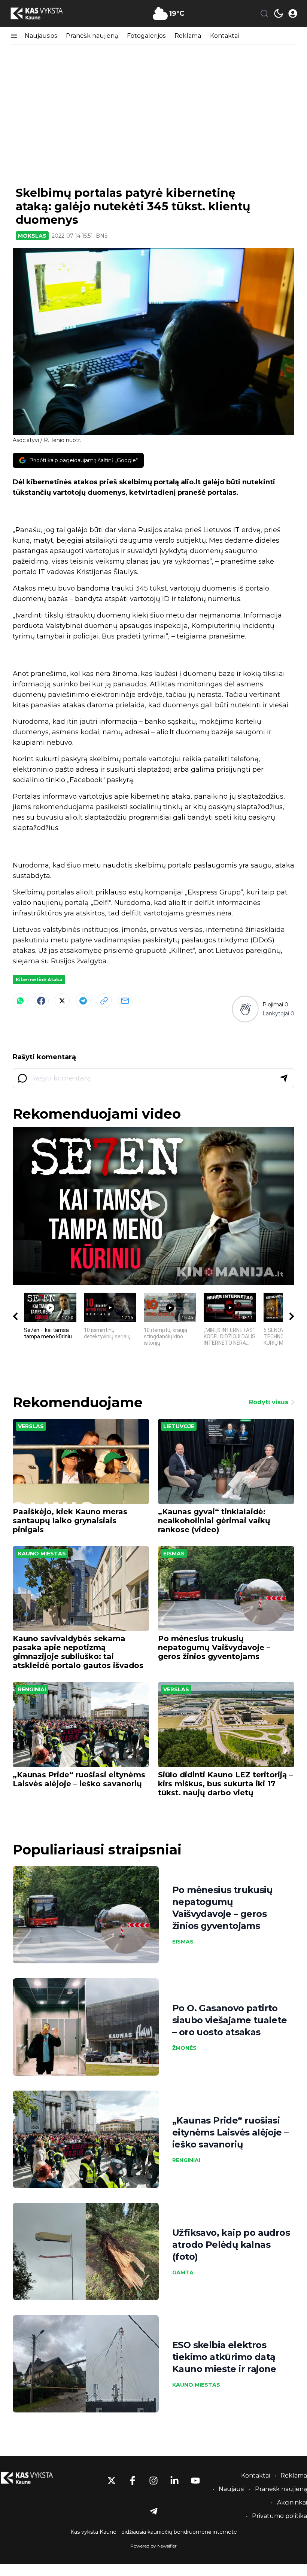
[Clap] (245, 1009)
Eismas (174, 1554)
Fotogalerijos (146, 36)
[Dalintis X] (62, 1001)
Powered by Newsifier (153, 2546)
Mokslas (32, 236)
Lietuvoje (179, 1426)
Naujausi (232, 2489)
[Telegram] (83, 1001)
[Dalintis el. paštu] (125, 1001)
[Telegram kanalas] (153, 2511)
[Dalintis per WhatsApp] (20, 1001)
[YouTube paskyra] (195, 2481)
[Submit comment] (284, 1078)
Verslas (31, 1426)
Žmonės (184, 2048)
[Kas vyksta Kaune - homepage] (43, 14)
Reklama (188, 36)
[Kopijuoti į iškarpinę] (104, 1001)
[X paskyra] (112, 2481)
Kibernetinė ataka (39, 980)
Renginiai (32, 1689)
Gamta (183, 2272)
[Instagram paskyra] (153, 2481)
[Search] (264, 13)
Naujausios (41, 36)
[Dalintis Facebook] (41, 1001)
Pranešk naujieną (92, 36)
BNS (102, 236)
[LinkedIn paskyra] (174, 2481)
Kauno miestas (42, 1554)
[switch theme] (279, 13)
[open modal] (293, 13)
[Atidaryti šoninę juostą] (14, 36)
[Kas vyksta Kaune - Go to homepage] (34, 2478)
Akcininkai (292, 2502)
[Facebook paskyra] (133, 2481)
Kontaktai (224, 36)
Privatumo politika (279, 2516)
